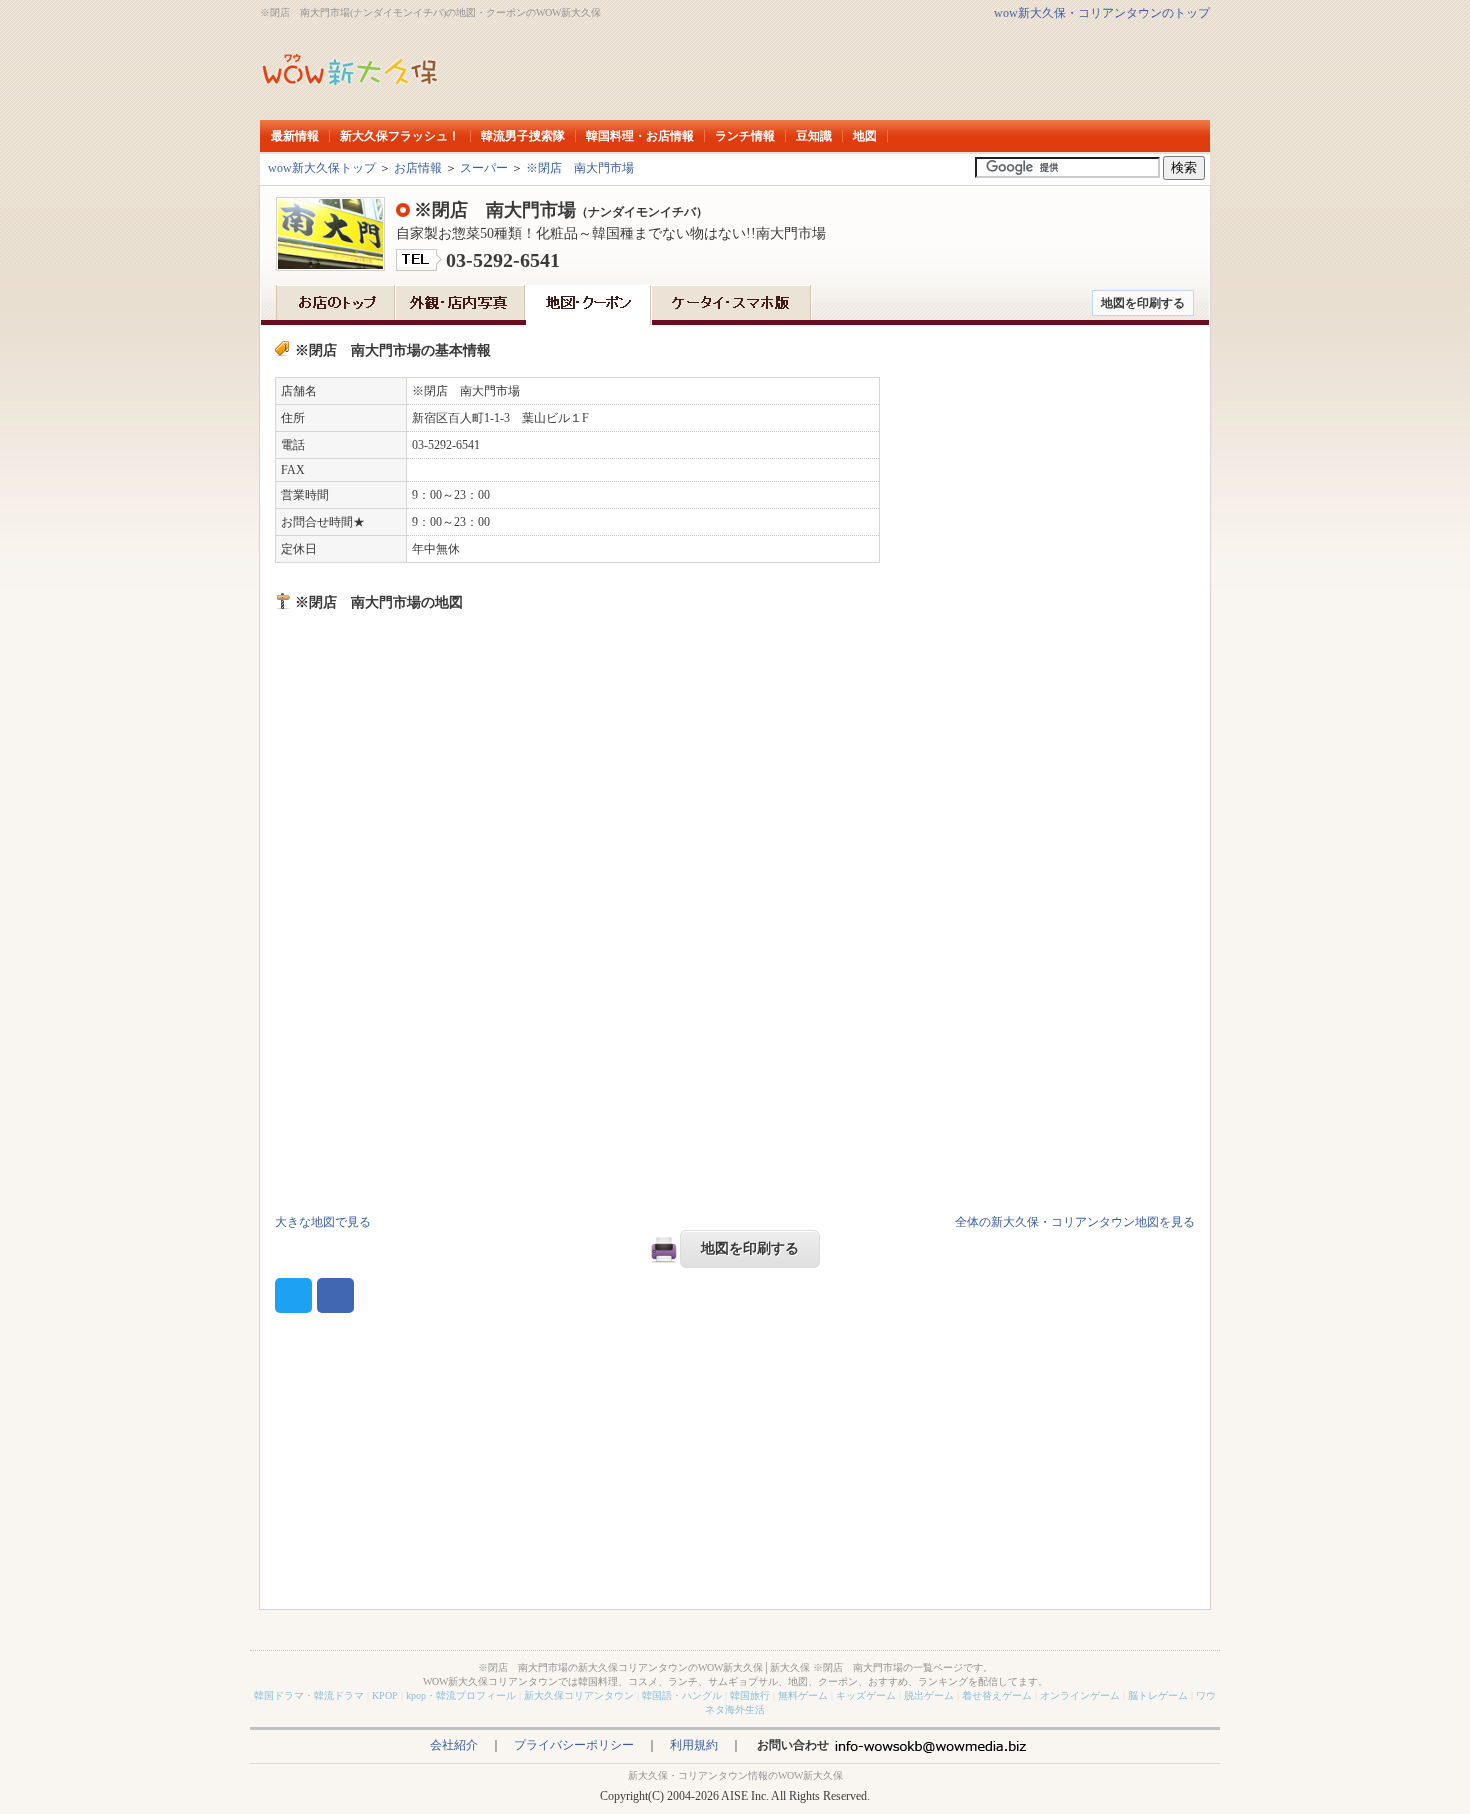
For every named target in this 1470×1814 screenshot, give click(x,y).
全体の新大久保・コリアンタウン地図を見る (1075, 1222)
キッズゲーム (866, 1695)
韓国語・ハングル (682, 1695)
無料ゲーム (803, 1695)
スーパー (484, 168)
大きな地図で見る (323, 1222)
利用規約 (694, 1745)
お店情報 (418, 168)
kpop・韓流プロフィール (461, 1695)
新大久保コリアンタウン (579, 1695)
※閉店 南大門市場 (580, 168)
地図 (865, 136)
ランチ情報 (745, 136)
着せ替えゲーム (997, 1695)
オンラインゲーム (1080, 1695)
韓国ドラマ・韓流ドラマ (309, 1695)
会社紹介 (454, 1745)
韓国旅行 (750, 1695)
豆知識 (814, 136)
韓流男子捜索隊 (523, 136)
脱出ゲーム (929, 1695)
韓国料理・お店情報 (640, 136)
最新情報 (295, 136)
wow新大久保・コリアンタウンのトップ (1102, 13)
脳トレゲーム (1158, 1695)
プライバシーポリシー (574, 1745)
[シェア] (335, 1295)
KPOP (385, 1695)
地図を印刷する (1143, 303)
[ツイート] (293, 1295)
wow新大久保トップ (322, 168)
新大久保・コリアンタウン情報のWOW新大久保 (735, 1775)
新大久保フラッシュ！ (400, 136)
